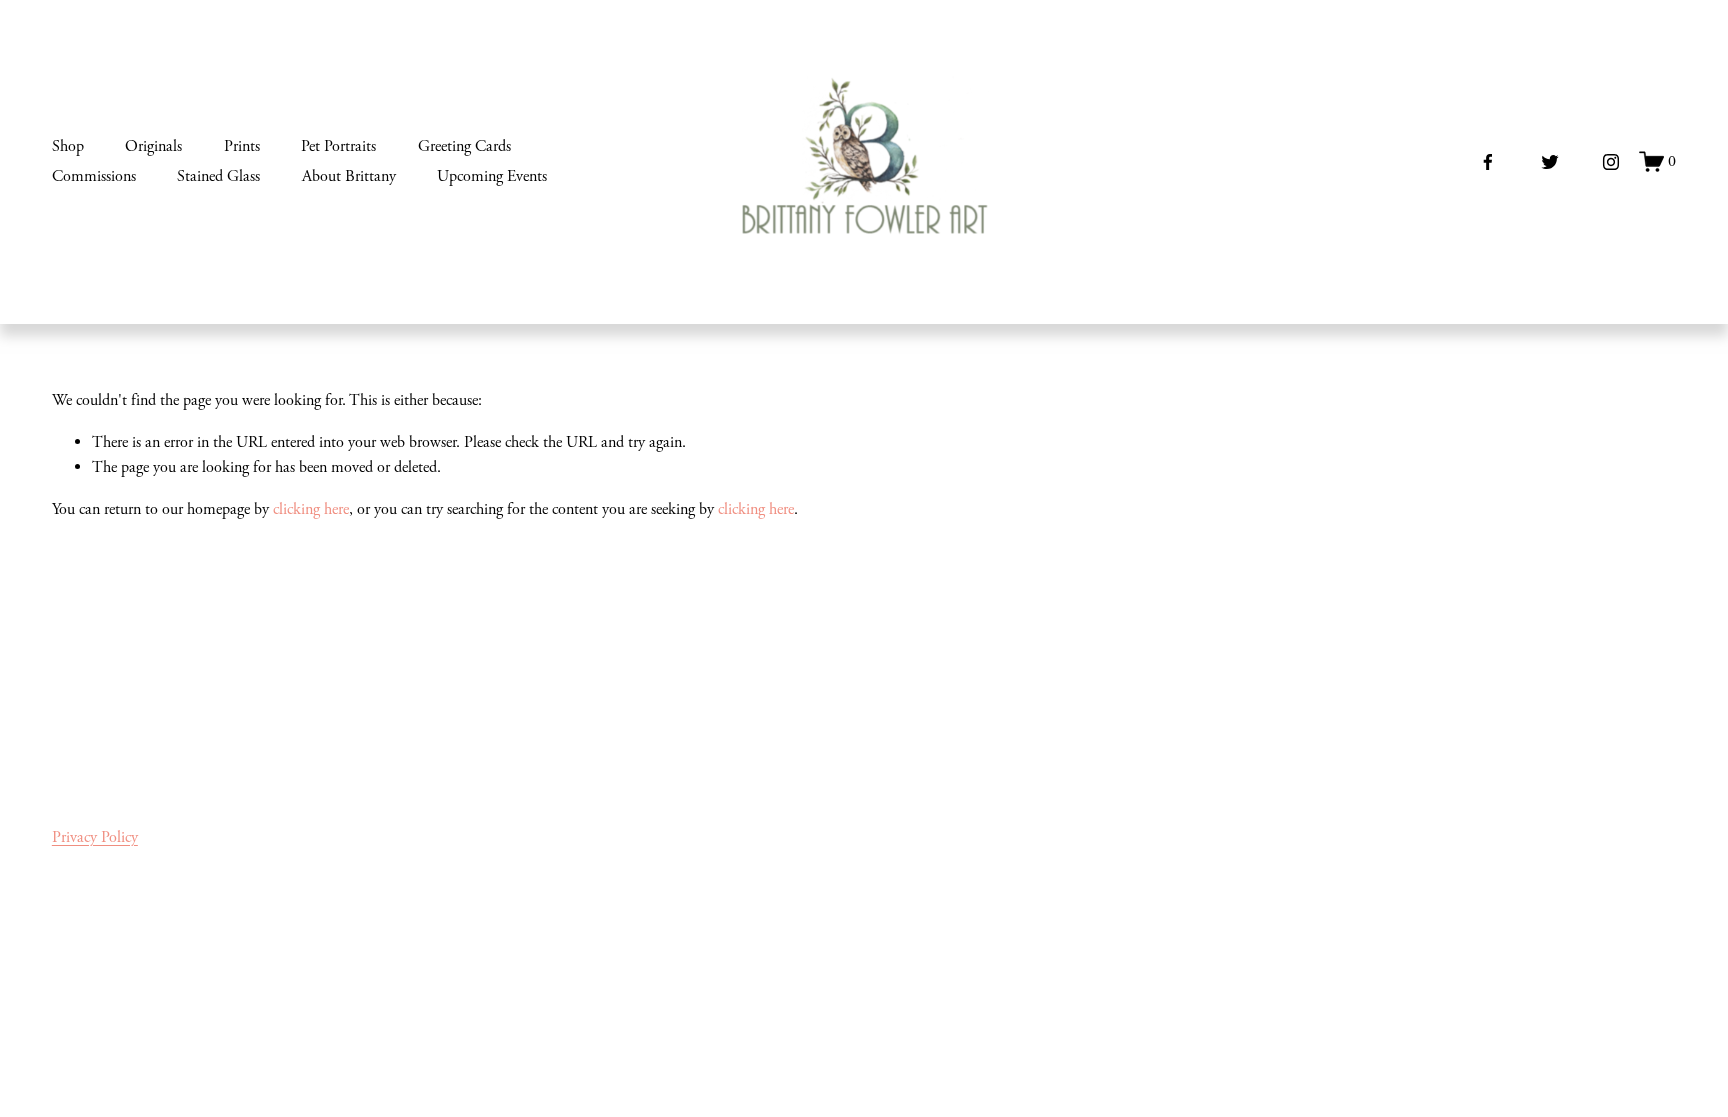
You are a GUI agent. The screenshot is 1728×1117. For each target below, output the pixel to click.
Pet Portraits (338, 146)
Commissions (94, 176)
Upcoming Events (492, 176)
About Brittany (349, 176)
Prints (242, 146)
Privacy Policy (95, 837)
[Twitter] (1550, 162)
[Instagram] (1611, 162)
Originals (153, 146)
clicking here (311, 509)
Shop (68, 146)
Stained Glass (218, 176)
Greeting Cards (464, 146)
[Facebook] (1488, 162)
